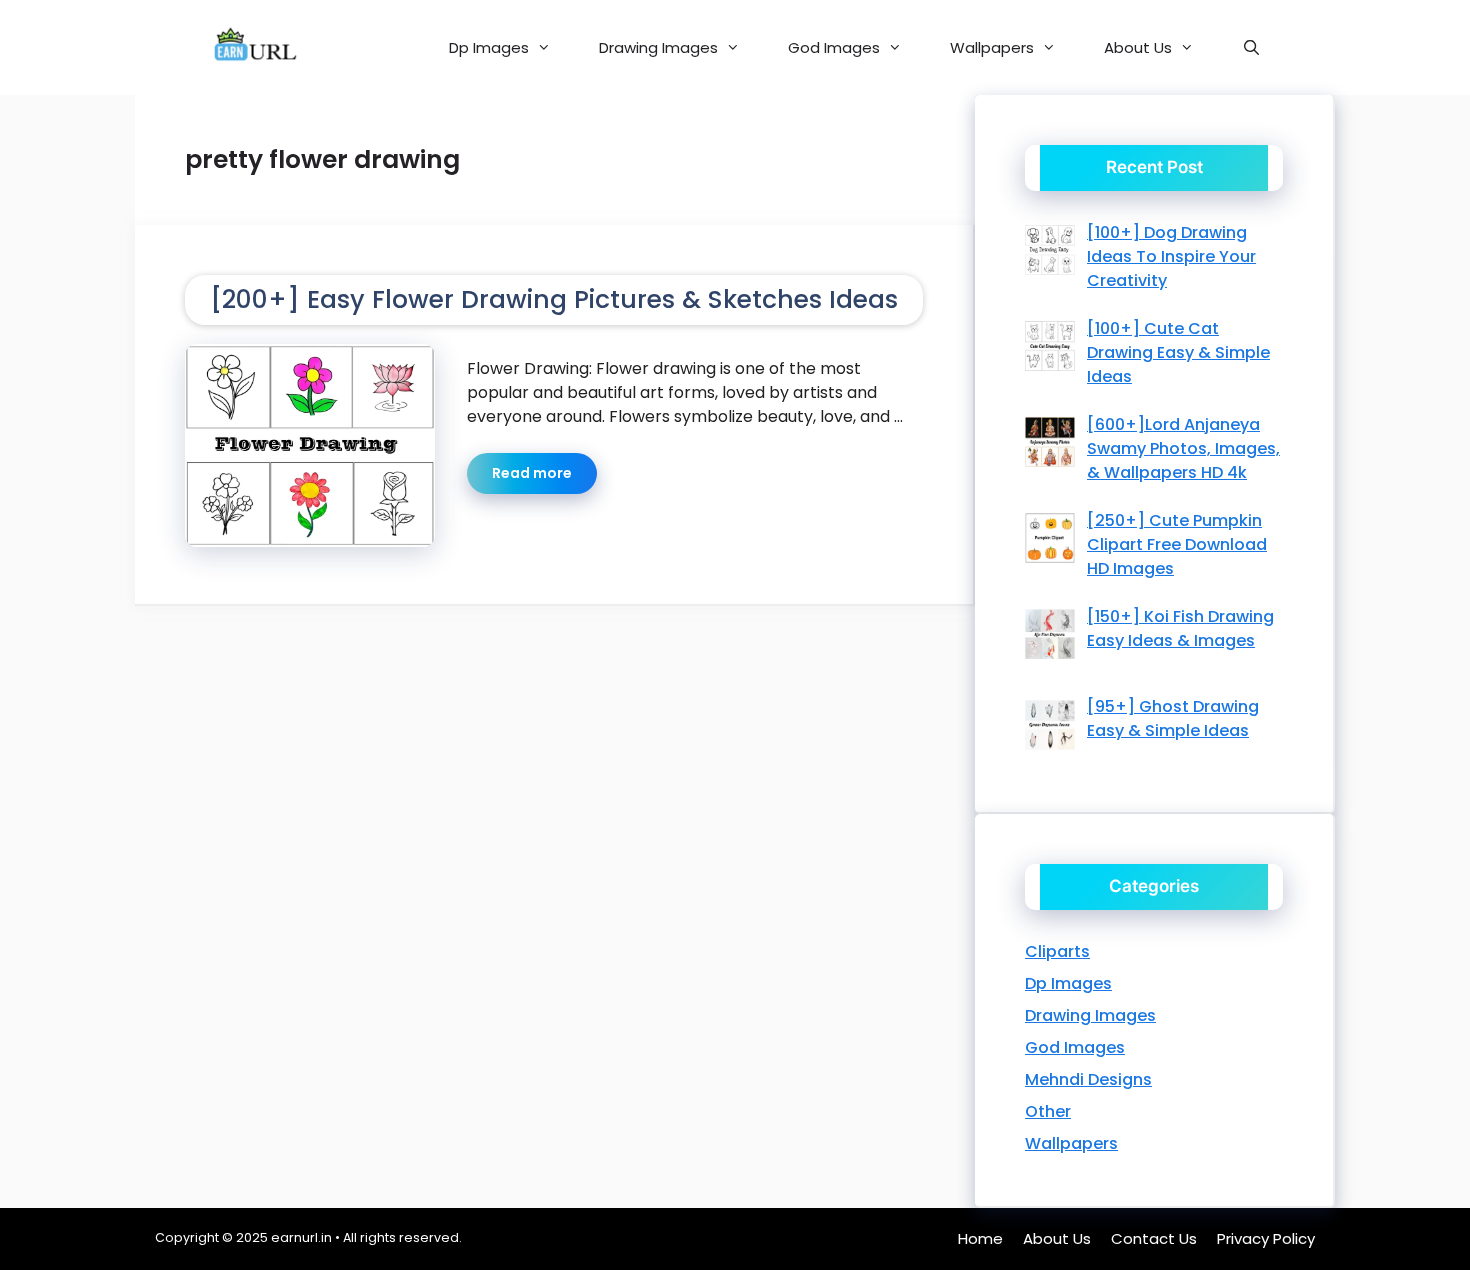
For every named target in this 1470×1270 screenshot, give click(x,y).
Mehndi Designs (1088, 1079)
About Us (1138, 47)
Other (1048, 1111)
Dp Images (489, 47)
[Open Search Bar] (1251, 47)
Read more (532, 473)
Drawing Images (658, 47)
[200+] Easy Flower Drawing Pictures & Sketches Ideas (554, 299)
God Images (834, 47)
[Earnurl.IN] (253, 47)
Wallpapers (992, 47)
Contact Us (1154, 1238)
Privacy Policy (1266, 1238)
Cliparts (1057, 951)
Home (980, 1238)
